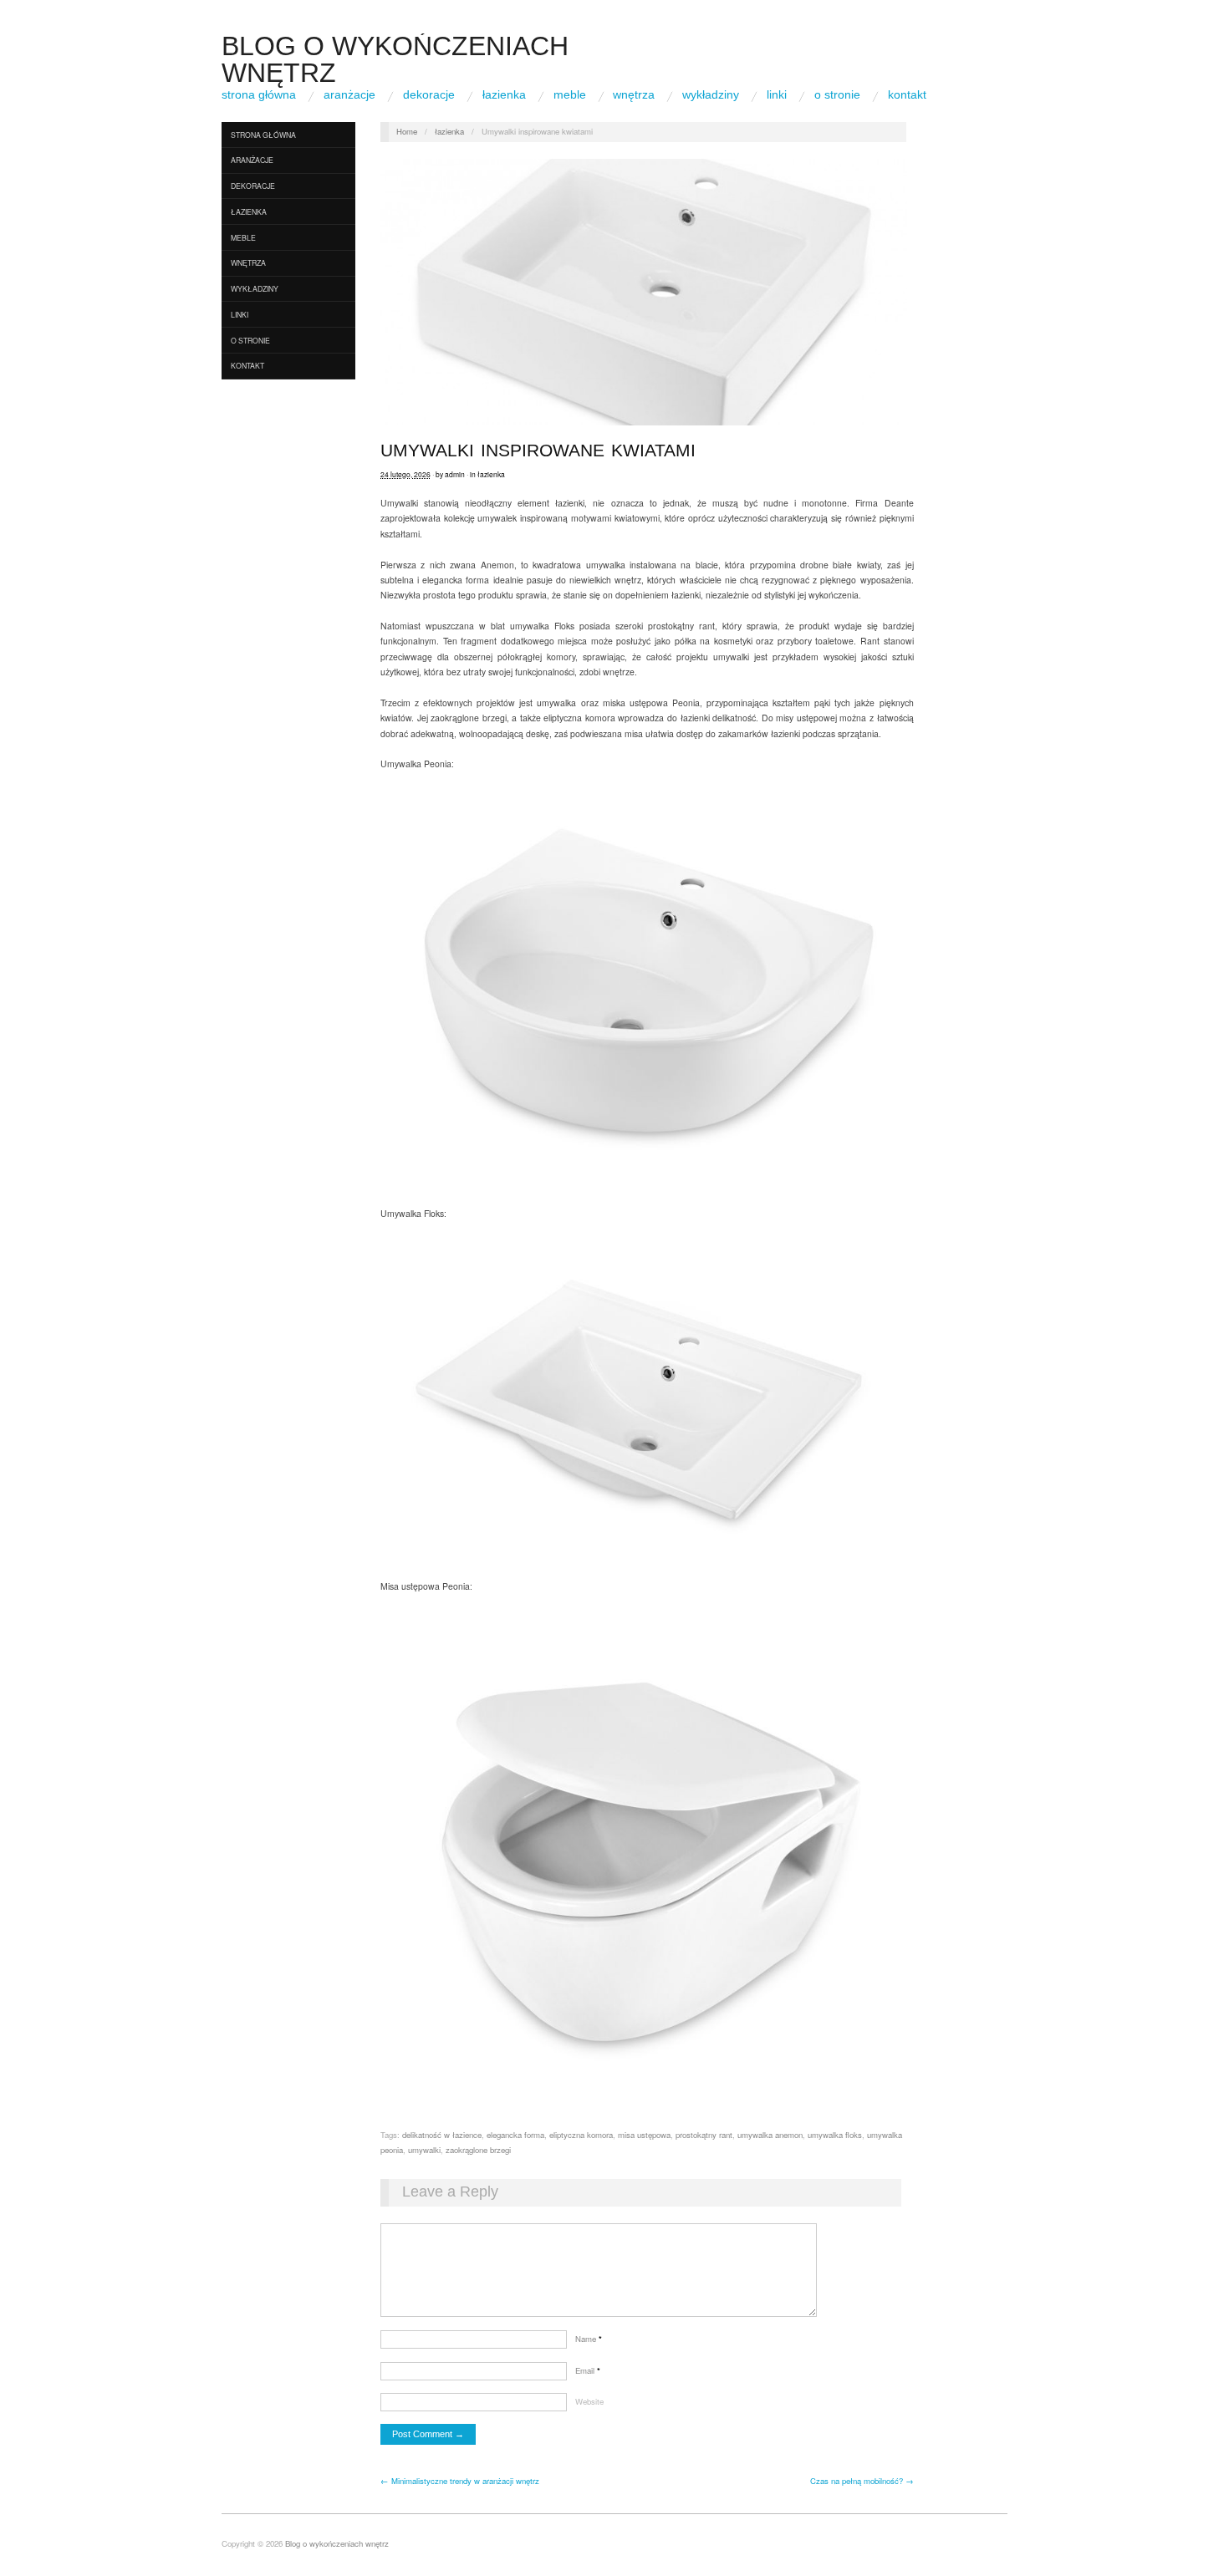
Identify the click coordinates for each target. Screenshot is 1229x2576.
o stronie (837, 94)
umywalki (424, 2150)
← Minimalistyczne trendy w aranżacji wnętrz (460, 2481)
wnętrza (634, 94)
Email (588, 2370)
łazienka (504, 94)
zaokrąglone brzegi (478, 2150)
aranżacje (349, 94)
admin (455, 474)
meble (570, 94)
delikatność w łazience (442, 2135)
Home (407, 131)
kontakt (907, 94)
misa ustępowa (644, 2135)
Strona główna (259, 94)
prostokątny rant (704, 2135)
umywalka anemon (770, 2135)
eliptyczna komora (581, 2135)
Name (589, 2339)
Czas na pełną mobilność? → (862, 2481)
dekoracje (429, 94)
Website (589, 2401)
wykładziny (711, 94)
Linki (777, 94)
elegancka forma (515, 2135)
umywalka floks (835, 2135)
